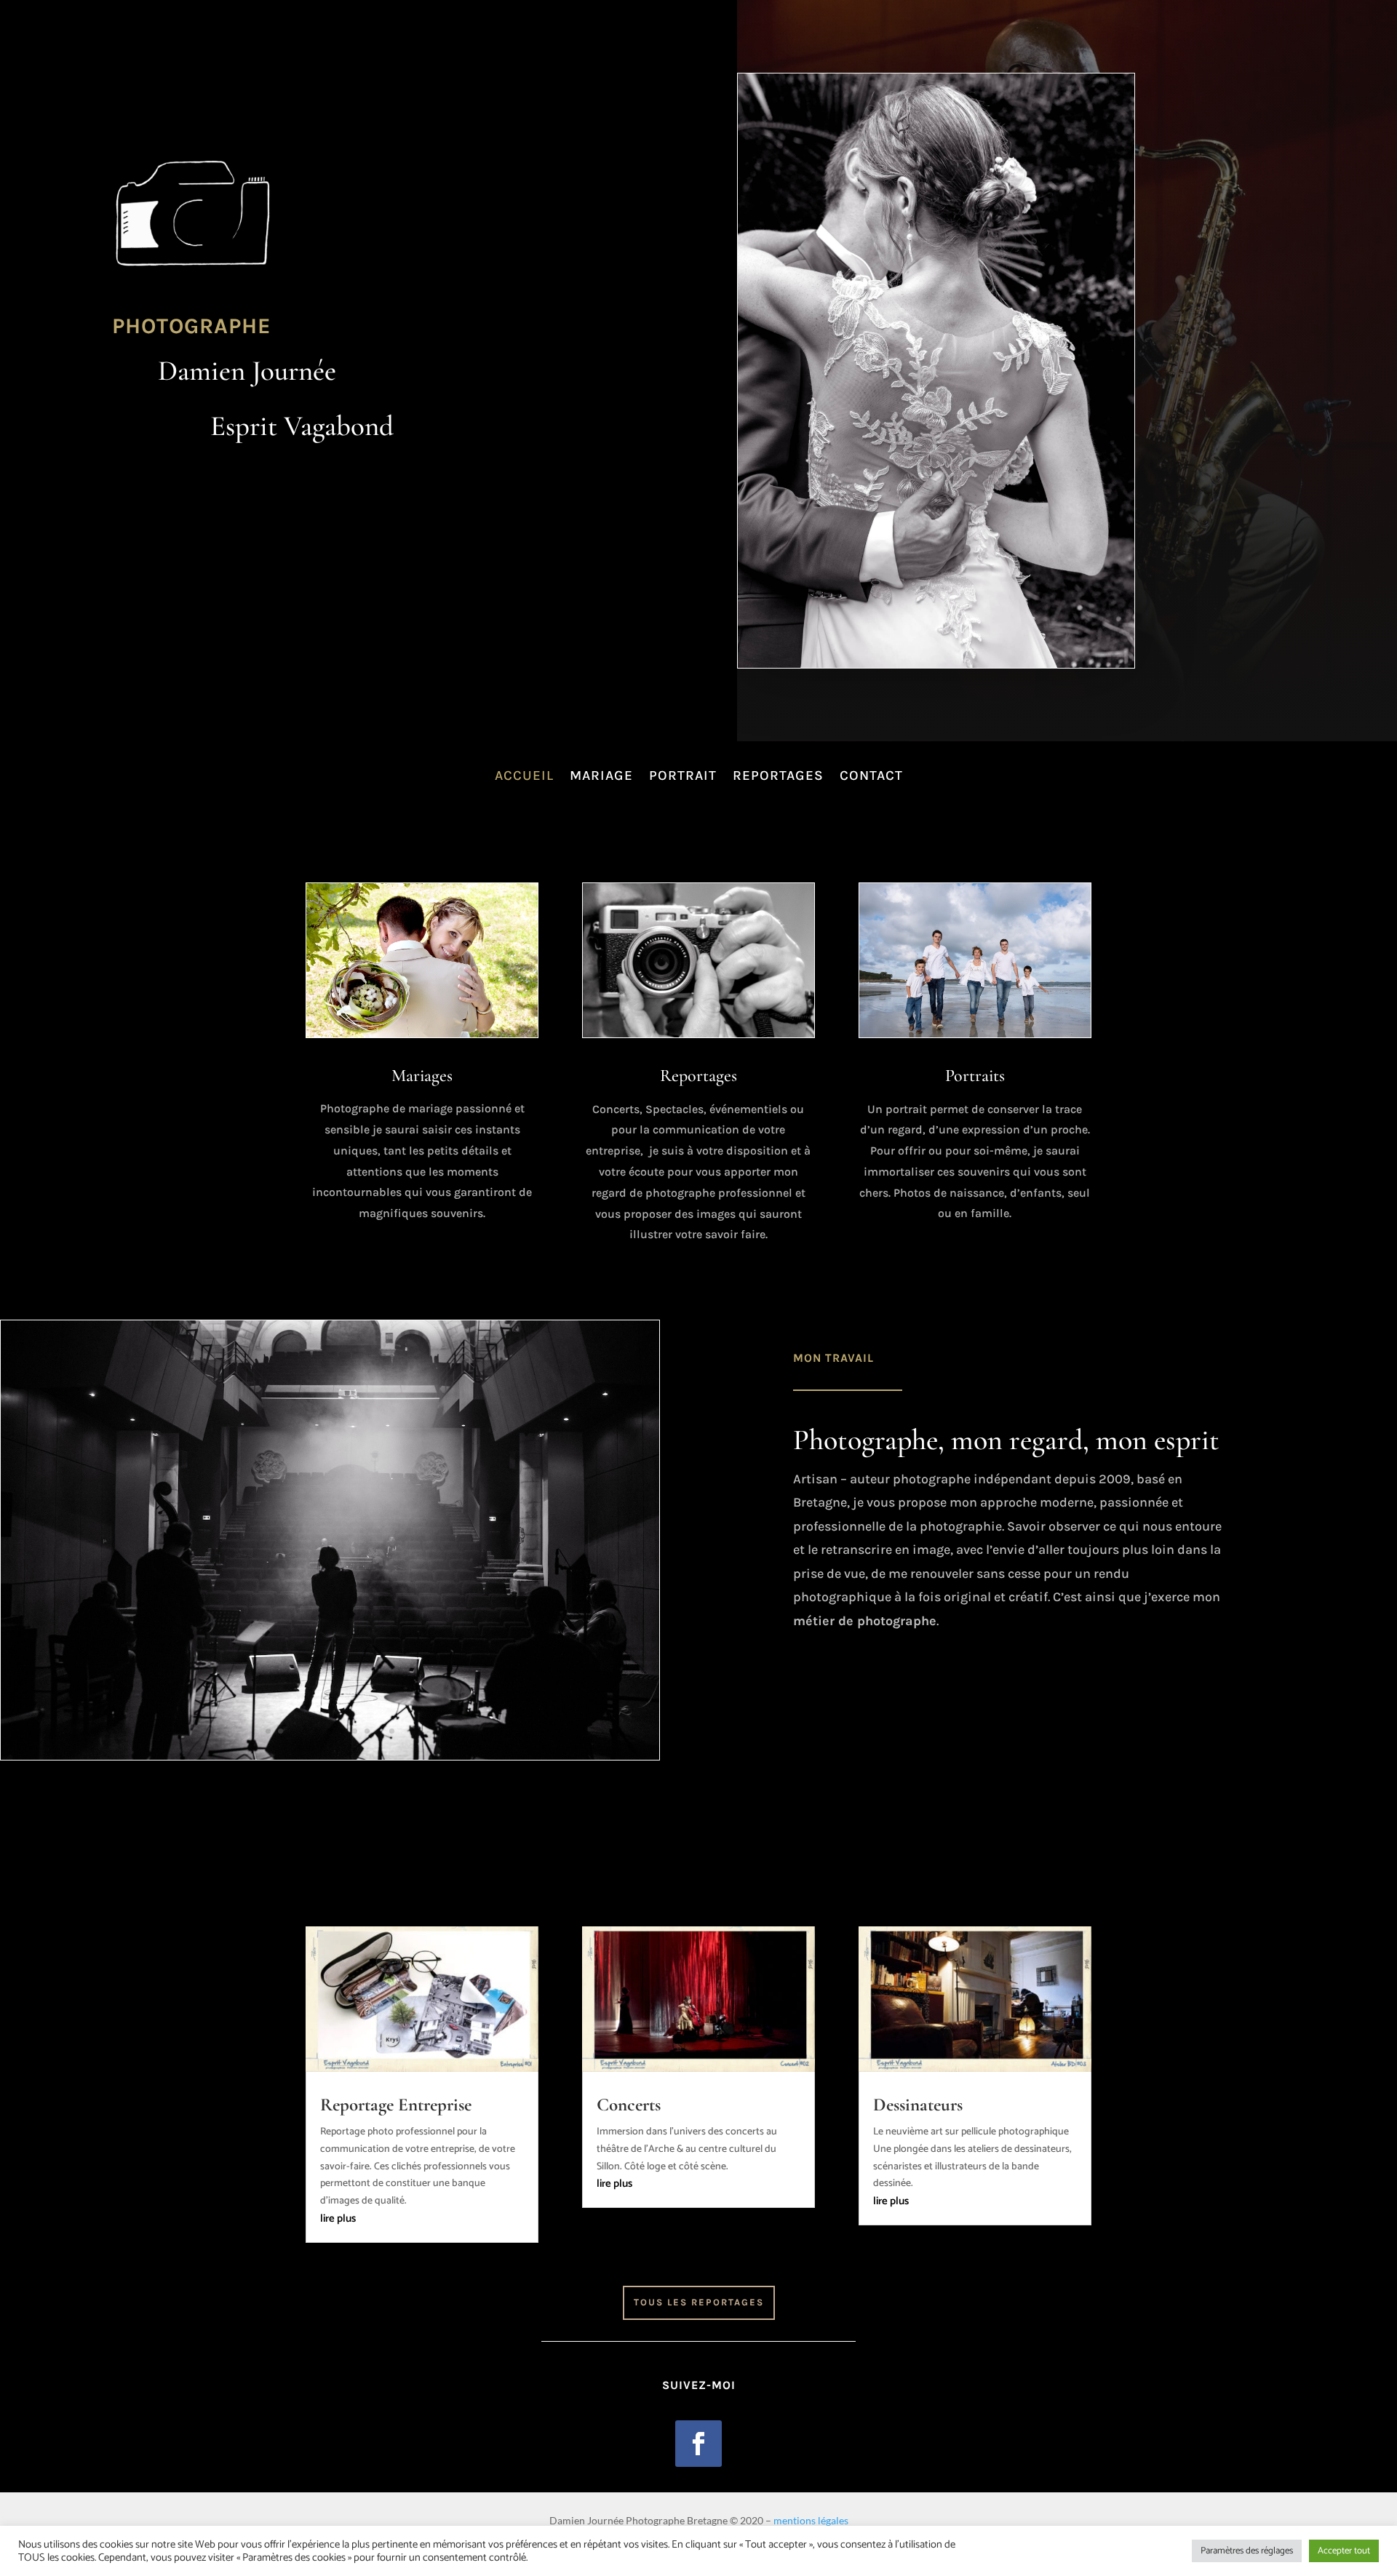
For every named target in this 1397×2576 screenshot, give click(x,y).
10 (379, 1731)
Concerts (629, 2105)
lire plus (338, 2218)
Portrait (683, 775)
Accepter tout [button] (1344, 2551)
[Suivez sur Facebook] (698, 2444)
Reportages (778, 775)
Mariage (601, 775)
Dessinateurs (918, 2105)
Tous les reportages (699, 2302)
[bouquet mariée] (330, 1757)
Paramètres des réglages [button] (1247, 2551)
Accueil (524, 775)
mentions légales (811, 2520)
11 (392, 1731)
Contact (871, 775)
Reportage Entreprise (396, 2105)
